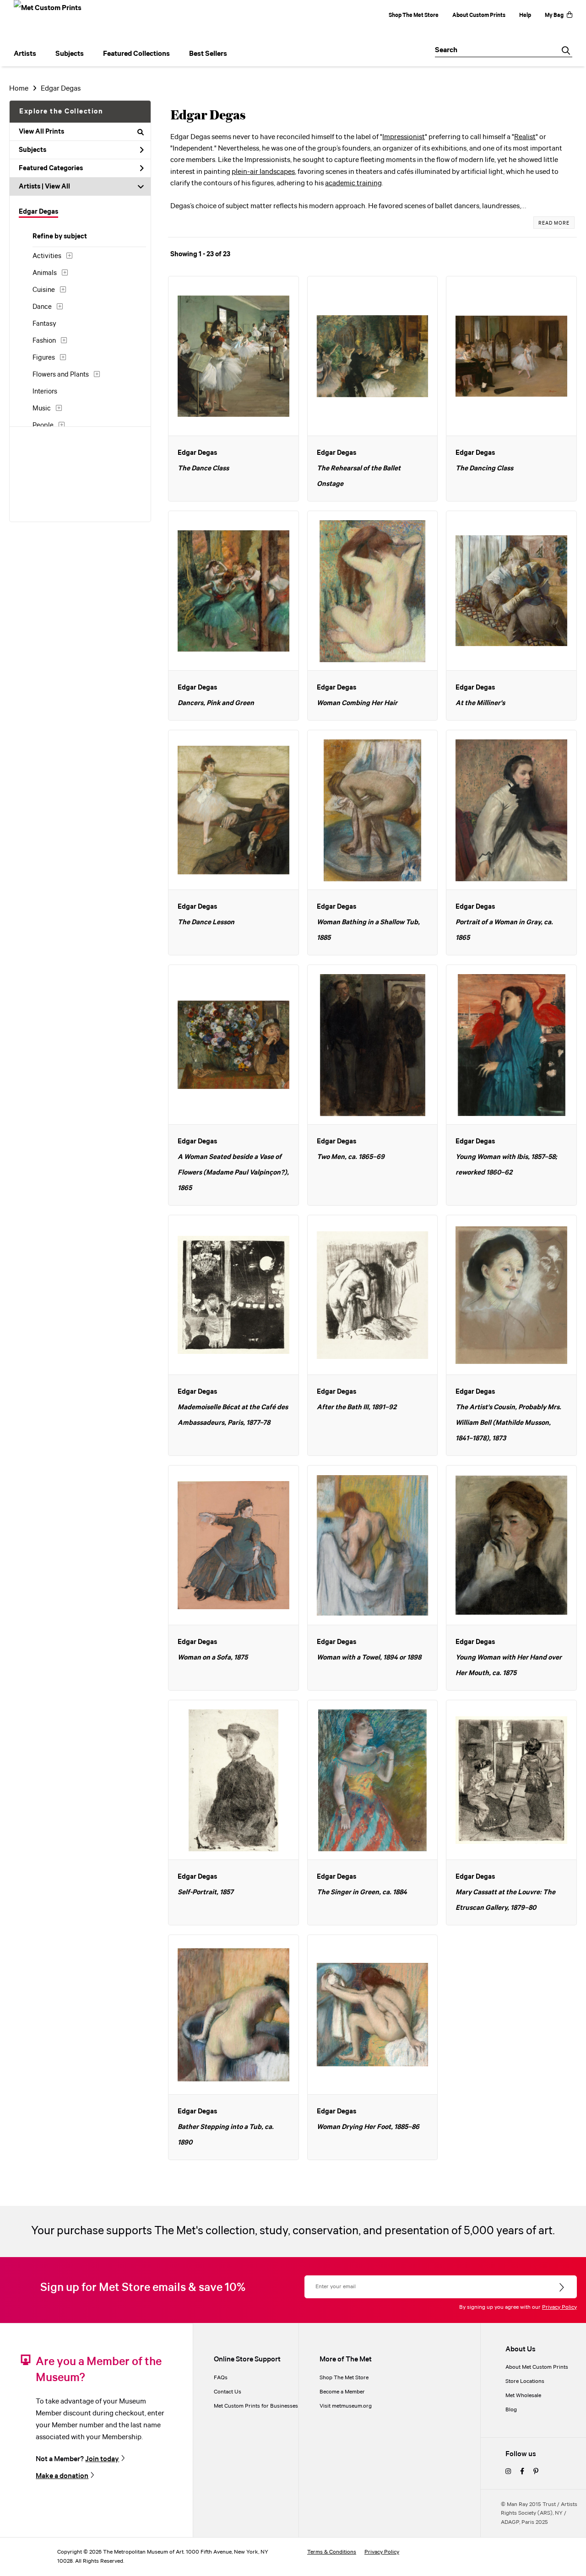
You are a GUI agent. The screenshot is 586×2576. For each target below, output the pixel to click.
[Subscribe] (562, 2288)
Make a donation (62, 2476)
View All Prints (41, 132)
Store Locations (525, 2381)
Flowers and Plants (61, 375)
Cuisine (44, 290)
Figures (44, 358)
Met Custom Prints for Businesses (256, 2406)
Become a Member (342, 2392)
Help (525, 15)
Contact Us (228, 2392)
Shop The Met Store (414, 15)
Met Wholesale (523, 2395)
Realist (525, 137)
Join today (102, 2459)
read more (554, 223)
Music (42, 409)
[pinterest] (536, 2472)
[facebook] (522, 2472)
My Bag (554, 15)
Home (19, 89)
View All (57, 187)
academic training (353, 183)
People (43, 426)
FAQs (221, 2378)
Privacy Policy (559, 2307)
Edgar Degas (61, 89)
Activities (47, 256)
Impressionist (404, 137)
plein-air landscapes (263, 172)
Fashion (44, 341)
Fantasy (44, 324)
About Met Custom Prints (537, 2367)
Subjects (33, 150)
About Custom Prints (479, 15)
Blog (511, 2410)
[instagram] (508, 2472)
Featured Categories (51, 168)
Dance (42, 307)
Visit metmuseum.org (346, 2406)
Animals (45, 273)
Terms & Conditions (332, 2552)
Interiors (45, 392)
